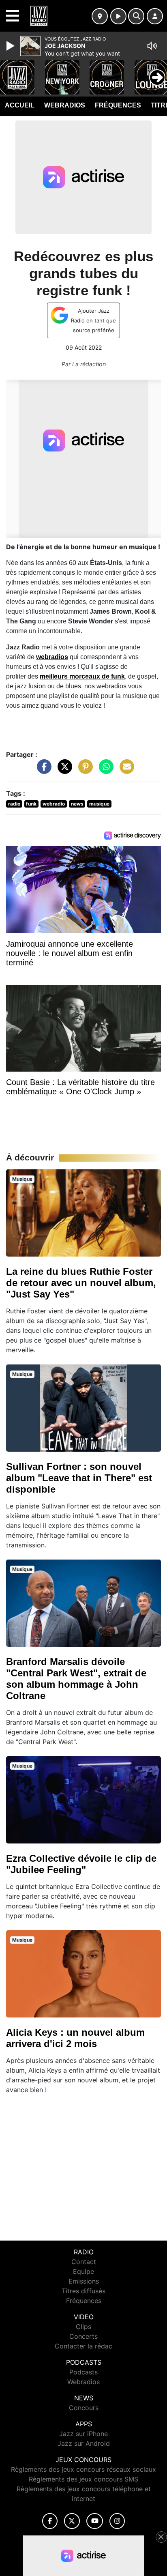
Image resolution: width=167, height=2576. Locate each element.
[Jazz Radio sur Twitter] (72, 2521)
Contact (84, 2262)
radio (14, 804)
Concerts (83, 2336)
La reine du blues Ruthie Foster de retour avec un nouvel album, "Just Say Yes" (81, 1283)
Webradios (65, 105)
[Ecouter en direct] (118, 16)
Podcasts (83, 2372)
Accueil (20, 105)
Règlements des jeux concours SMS (83, 2479)
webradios (52, 657)
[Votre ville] (100, 16)
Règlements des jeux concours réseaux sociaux (83, 2469)
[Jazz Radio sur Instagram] (117, 2521)
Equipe (83, 2271)
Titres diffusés (83, 2291)
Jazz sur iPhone (83, 2434)
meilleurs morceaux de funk (82, 676)
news (77, 804)
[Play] (11, 46)
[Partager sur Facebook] (42, 770)
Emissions (84, 2281)
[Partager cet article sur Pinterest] (83, 770)
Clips (83, 2327)
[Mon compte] (155, 16)
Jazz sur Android (84, 2443)
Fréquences (118, 105)
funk (31, 804)
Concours (84, 2408)
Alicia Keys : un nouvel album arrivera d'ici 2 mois (75, 2038)
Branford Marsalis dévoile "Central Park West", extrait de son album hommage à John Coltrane (76, 1679)
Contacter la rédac (83, 2346)
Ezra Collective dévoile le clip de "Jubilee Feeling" (81, 1864)
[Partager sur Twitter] (63, 770)
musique (99, 804)
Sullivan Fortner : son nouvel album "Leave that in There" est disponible (79, 1478)
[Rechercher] (136, 16)
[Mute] (152, 46)
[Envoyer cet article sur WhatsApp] (104, 770)
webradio (54, 804)
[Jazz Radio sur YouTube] (95, 2521)
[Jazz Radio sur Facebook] (50, 2521)
